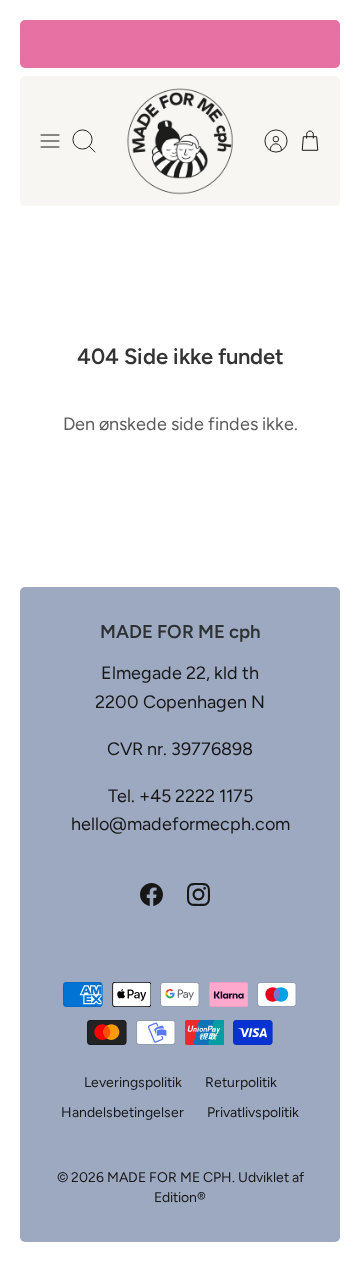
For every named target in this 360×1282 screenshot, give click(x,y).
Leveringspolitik (133, 1082)
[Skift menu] (50, 141)
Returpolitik (241, 1082)
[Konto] (266, 141)
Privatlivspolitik (253, 1112)
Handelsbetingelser (122, 1112)
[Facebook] (151, 894)
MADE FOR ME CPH (169, 1177)
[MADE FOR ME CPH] (180, 141)
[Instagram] (198, 894)
